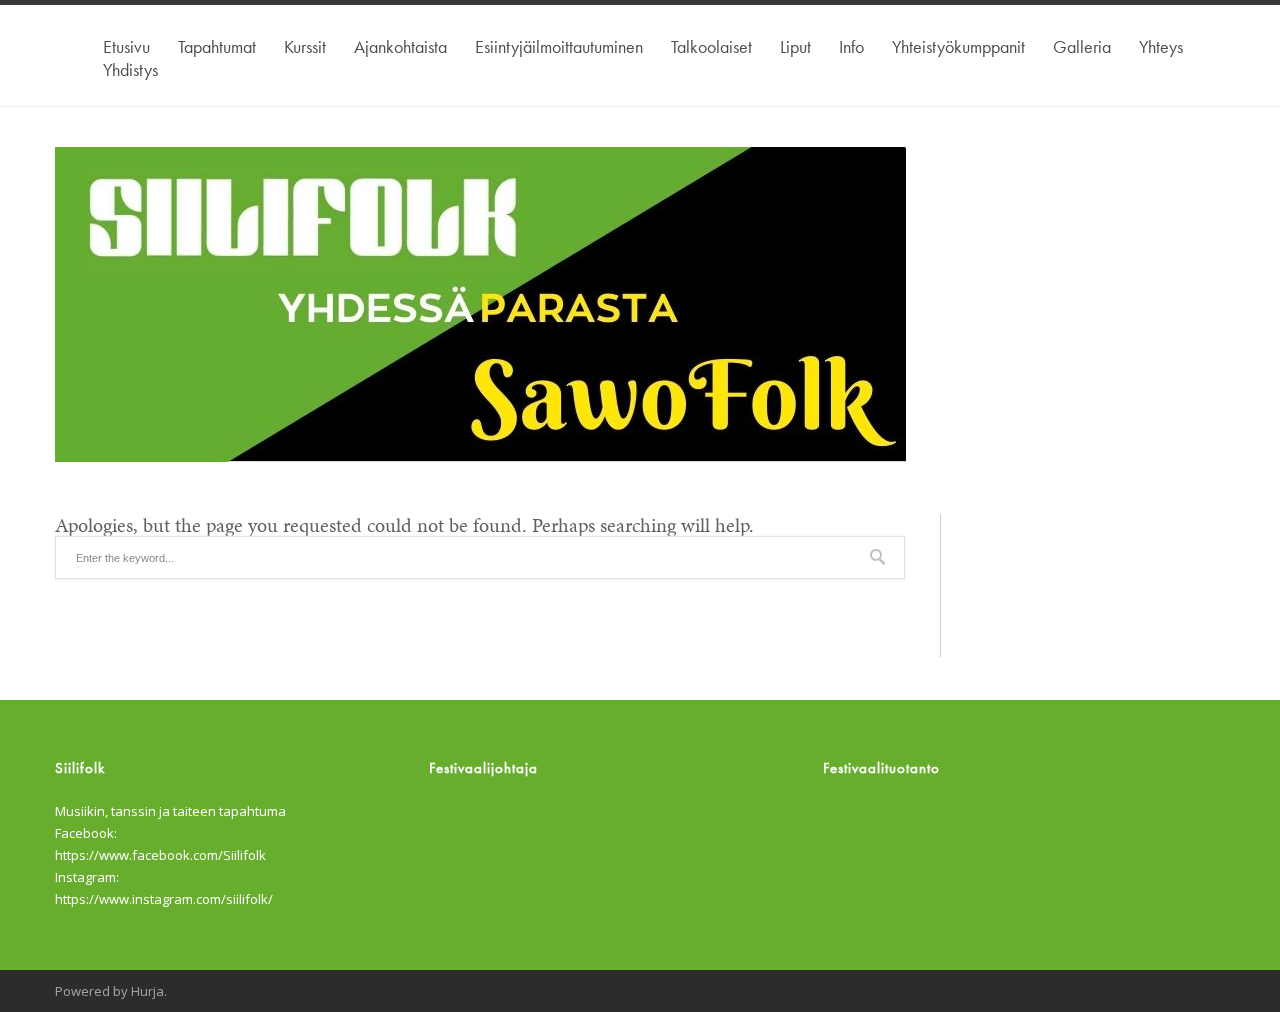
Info (851, 46)
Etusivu (126, 46)
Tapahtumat (217, 46)
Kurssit (305, 46)
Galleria (1082, 46)
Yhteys (1161, 46)
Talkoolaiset (711, 46)
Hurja (147, 991)
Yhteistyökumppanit (958, 46)
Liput (795, 46)
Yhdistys (130, 69)
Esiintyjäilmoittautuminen (559, 46)
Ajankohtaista (400, 46)
